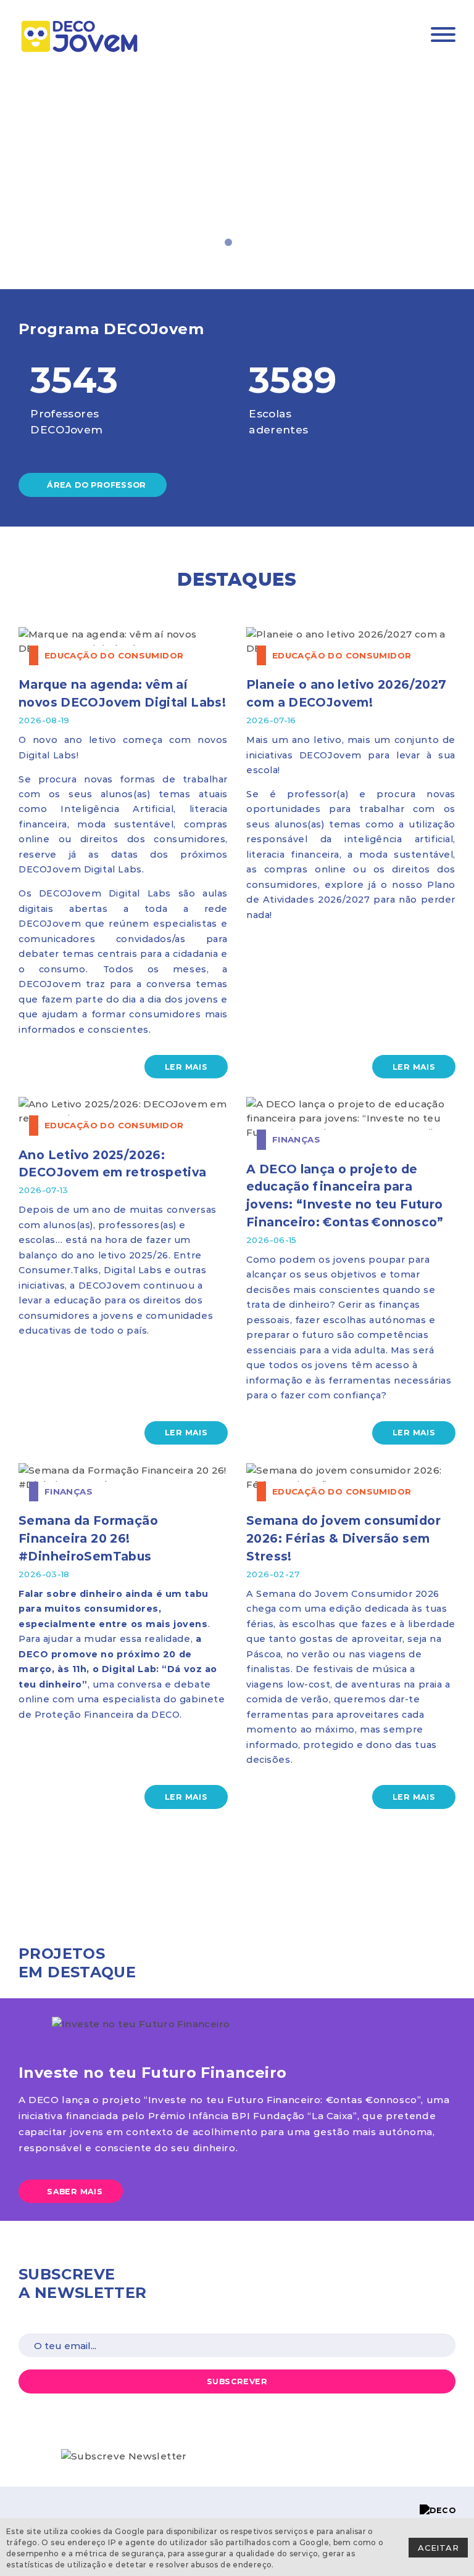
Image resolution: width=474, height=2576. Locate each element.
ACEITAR (438, 2547)
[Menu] (443, 36)
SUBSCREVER (237, 2381)
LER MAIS (186, 1067)
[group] (237, 172)
